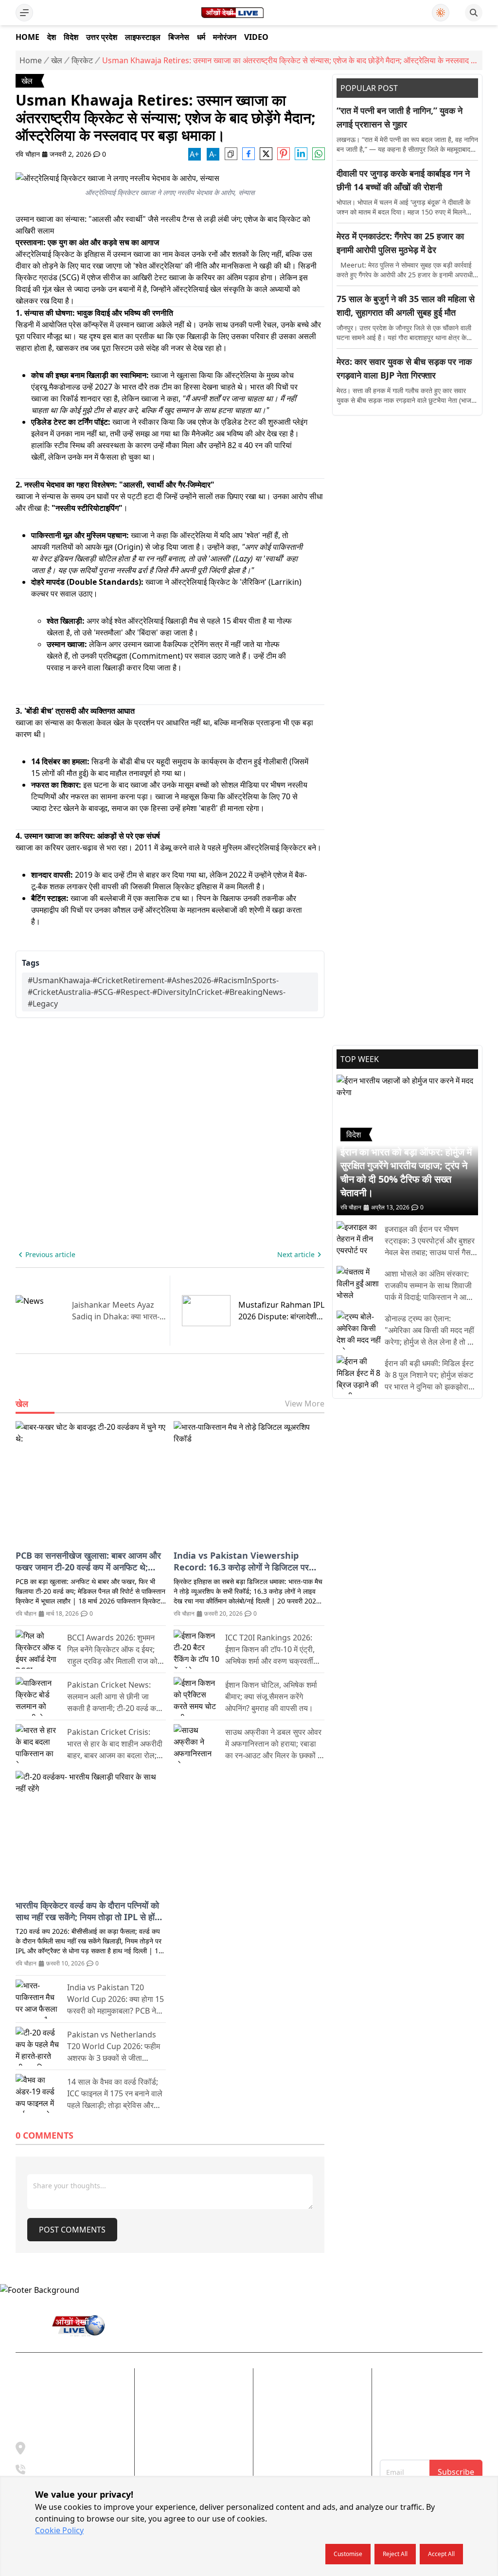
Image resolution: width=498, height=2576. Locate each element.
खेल (57, 60)
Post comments (72, 2230)
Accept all (441, 2554)
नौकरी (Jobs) (281, 2434)
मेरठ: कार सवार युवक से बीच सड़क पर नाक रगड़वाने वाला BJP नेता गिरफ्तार (404, 368)
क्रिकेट (82, 60)
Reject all (395, 2554)
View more (305, 1404)
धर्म (201, 37)
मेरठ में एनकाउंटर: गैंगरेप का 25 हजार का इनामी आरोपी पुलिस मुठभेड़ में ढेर (400, 243)
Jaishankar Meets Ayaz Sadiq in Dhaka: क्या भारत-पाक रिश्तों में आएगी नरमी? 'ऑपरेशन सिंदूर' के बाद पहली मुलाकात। (116, 1311)
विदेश (71, 37)
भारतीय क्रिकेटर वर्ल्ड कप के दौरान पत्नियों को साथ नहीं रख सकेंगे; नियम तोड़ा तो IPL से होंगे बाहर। (87, 1911)
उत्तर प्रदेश (102, 37)
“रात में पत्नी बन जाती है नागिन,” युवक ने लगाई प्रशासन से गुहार (400, 117)
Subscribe (456, 2472)
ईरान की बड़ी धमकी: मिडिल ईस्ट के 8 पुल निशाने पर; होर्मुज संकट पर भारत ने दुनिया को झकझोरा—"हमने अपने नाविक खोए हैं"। (429, 1375)
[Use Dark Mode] (441, 13)
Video (256, 37)
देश (52, 37)
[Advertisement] (407, 488)
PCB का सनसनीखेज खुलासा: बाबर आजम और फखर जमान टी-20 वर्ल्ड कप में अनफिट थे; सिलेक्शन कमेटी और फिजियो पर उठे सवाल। (88, 1561)
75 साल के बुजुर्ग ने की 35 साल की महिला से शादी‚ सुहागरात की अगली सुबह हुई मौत (406, 306)
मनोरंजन (225, 37)
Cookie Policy (59, 2530)
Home (27, 37)
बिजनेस (179, 37)
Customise (348, 2554)
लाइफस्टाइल (143, 37)
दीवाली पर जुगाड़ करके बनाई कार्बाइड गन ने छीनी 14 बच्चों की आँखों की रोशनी (403, 180)
